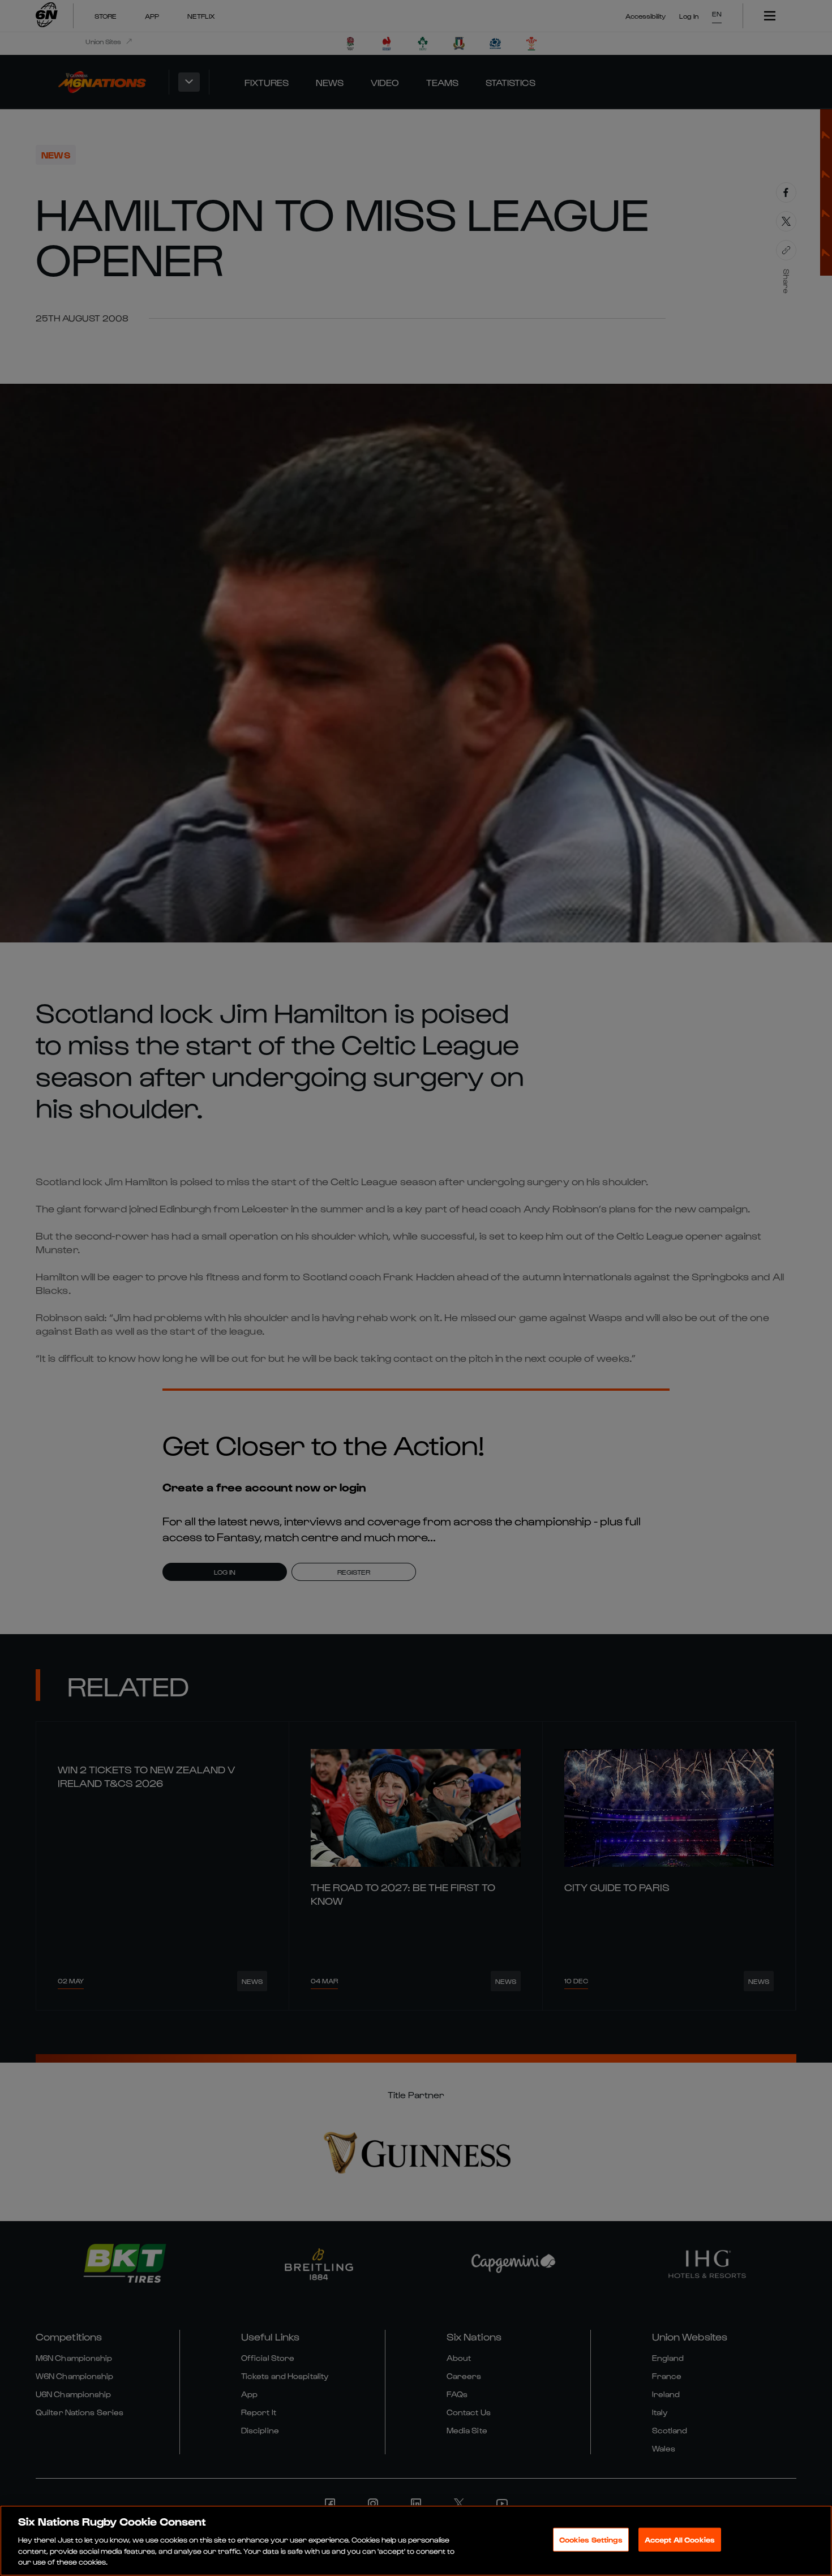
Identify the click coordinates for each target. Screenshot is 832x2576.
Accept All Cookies (680, 2539)
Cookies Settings (591, 2539)
